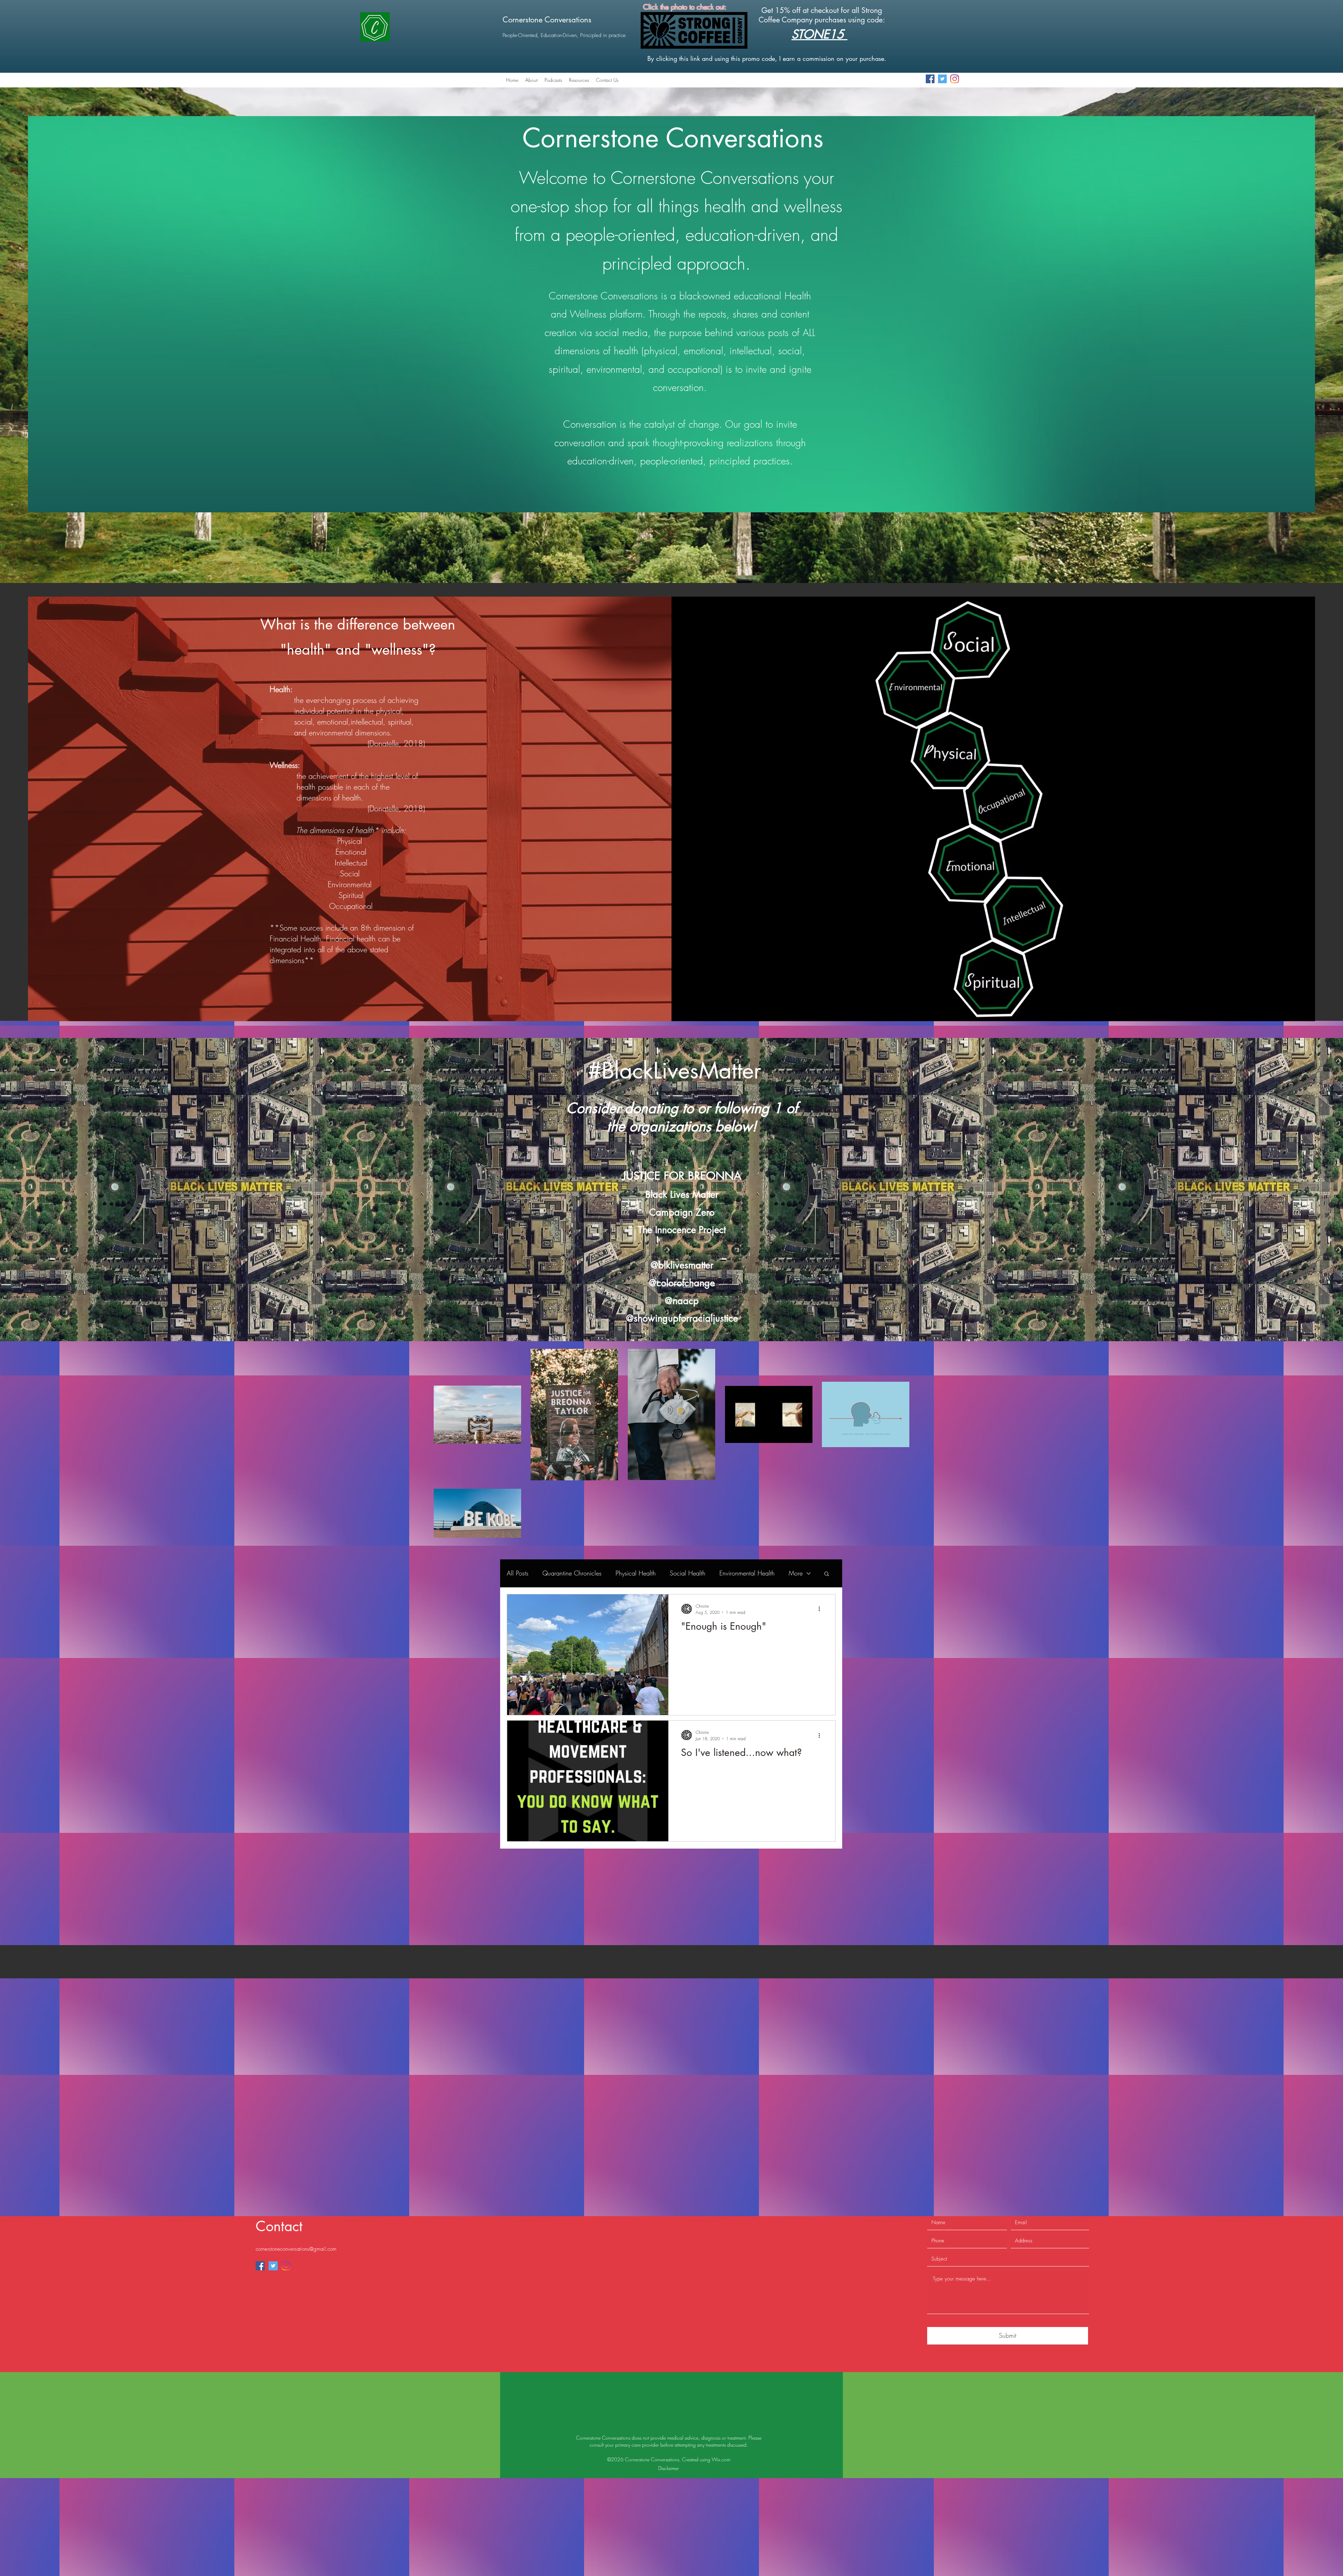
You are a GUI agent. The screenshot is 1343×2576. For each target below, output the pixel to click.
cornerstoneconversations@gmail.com (296, 2118)
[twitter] (942, 79)
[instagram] (955, 79)
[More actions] (822, 1609)
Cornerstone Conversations (547, 20)
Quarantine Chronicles (572, 1573)
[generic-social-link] (930, 79)
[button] (827, 1574)
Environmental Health (747, 1573)
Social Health (688, 1573)
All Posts (518, 1573)
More (796, 1573)
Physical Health (636, 1573)
